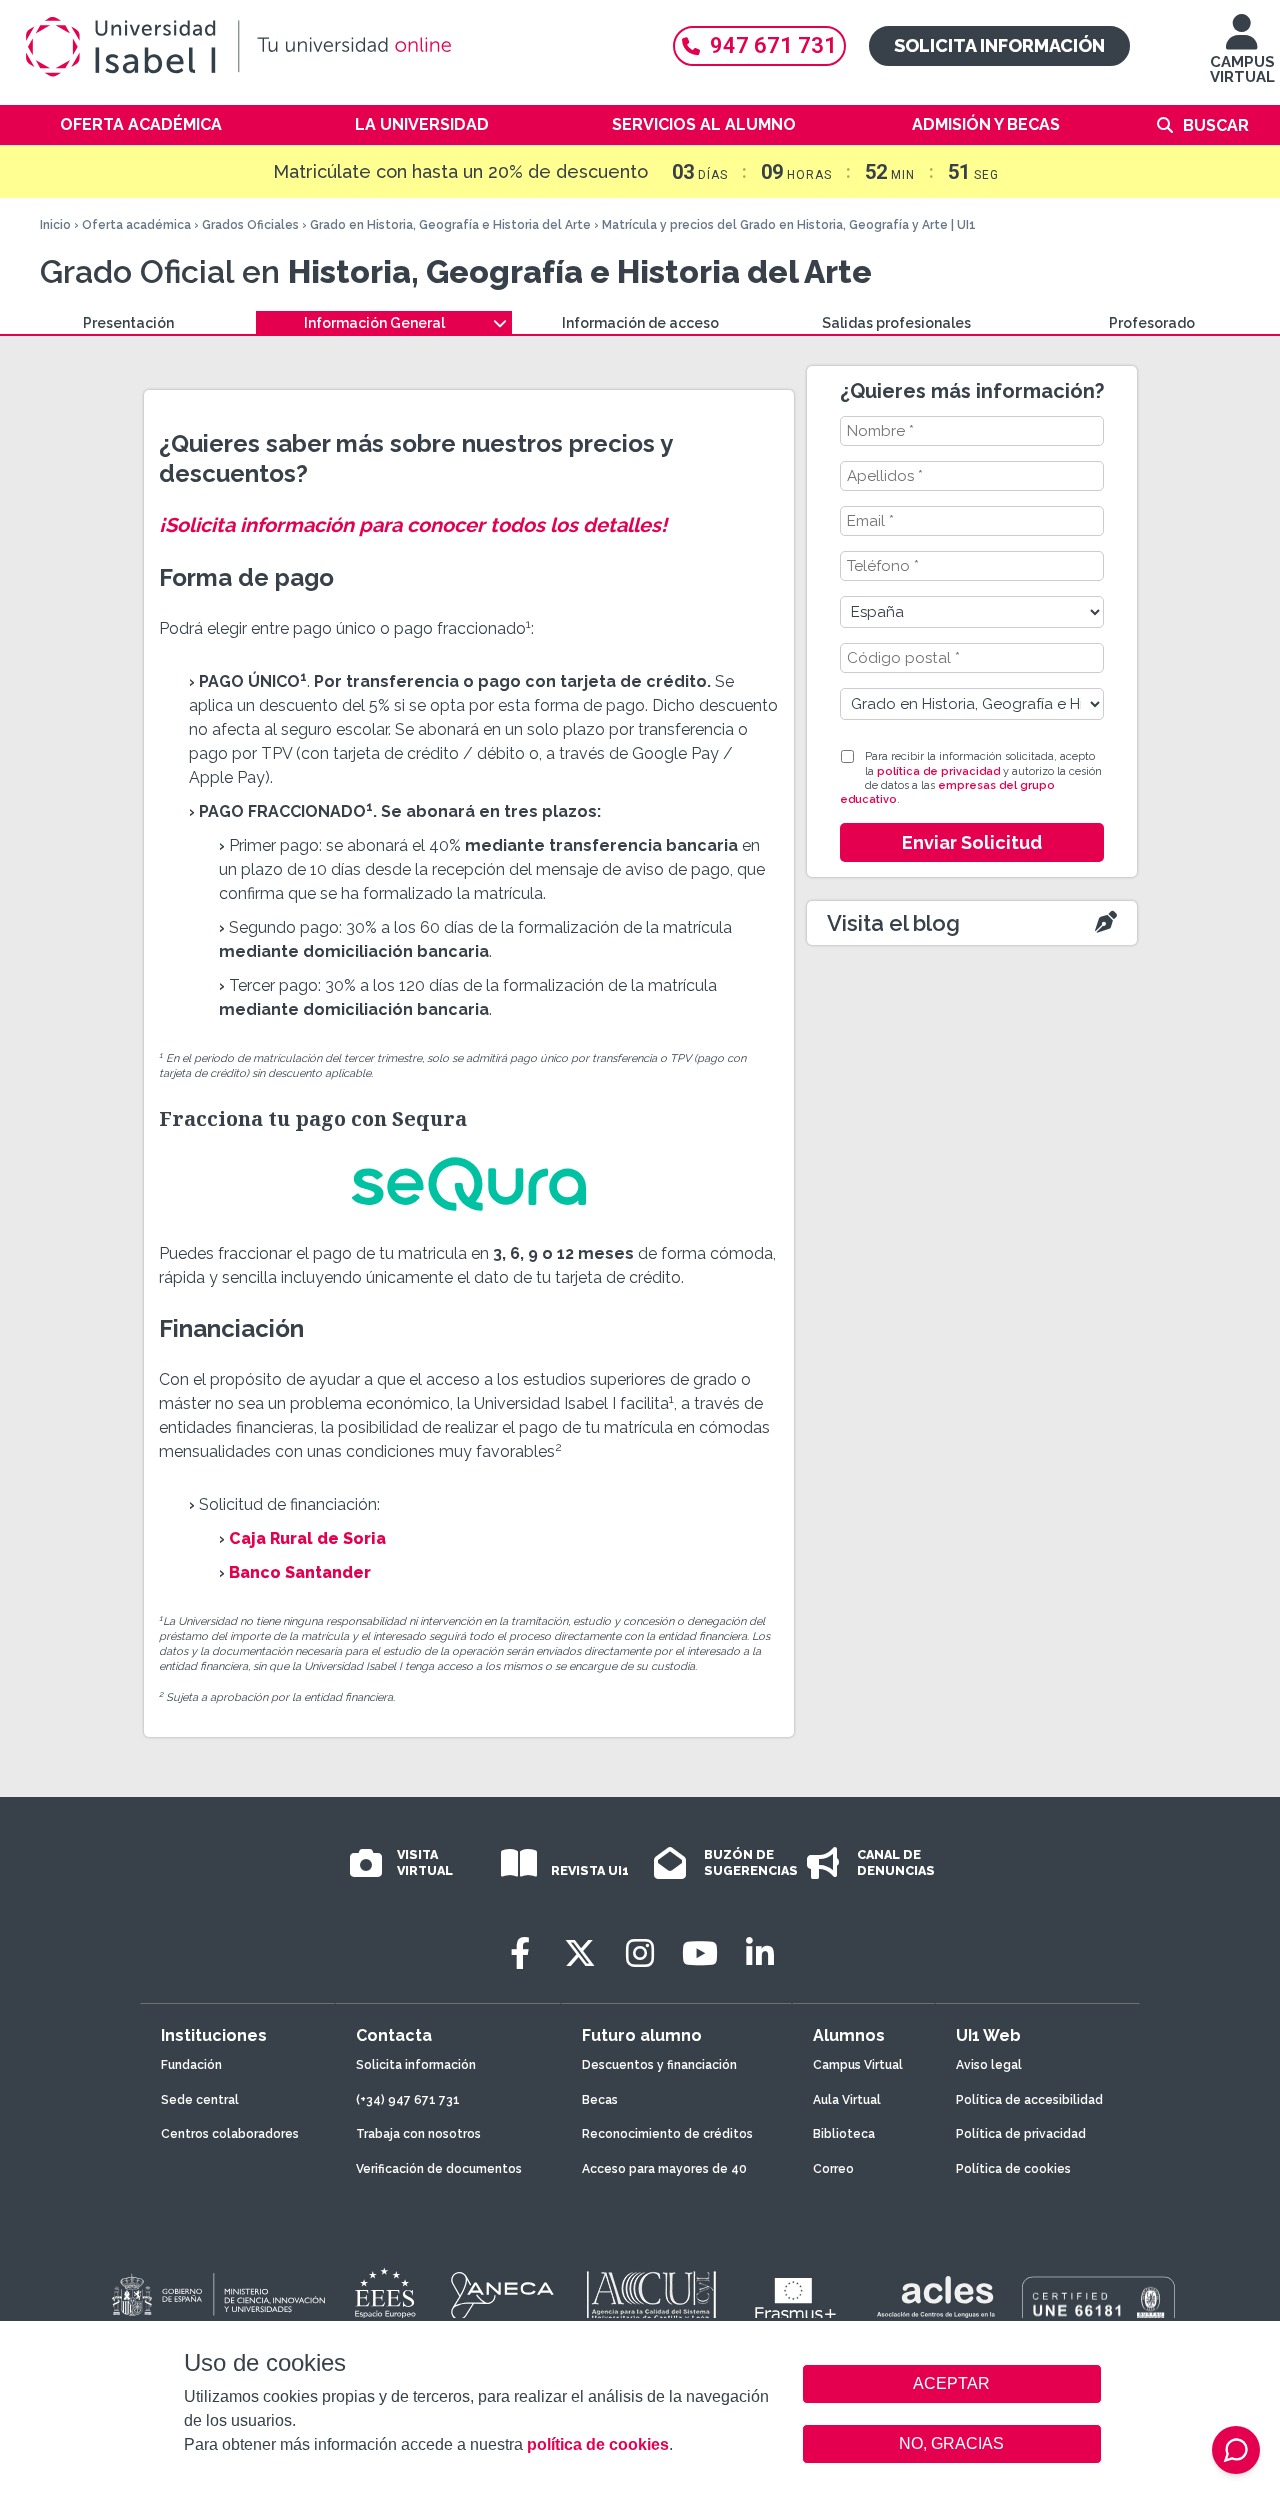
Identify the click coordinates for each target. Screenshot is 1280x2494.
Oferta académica (141, 124)
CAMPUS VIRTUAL (1242, 69)
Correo (833, 2169)
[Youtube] (700, 1953)
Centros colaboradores (230, 2134)
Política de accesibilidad (1029, 2100)
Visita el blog (893, 923)
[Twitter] (580, 1953)
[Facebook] (520, 1953)
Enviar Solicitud (972, 842)
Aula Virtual (847, 2100)
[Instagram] (640, 1953)
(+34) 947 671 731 (408, 2100)
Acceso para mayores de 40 (664, 2169)
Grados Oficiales (250, 225)
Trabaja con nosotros (418, 2134)
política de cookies (598, 2444)
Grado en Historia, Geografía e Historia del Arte (450, 225)
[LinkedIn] (760, 1953)
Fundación (191, 2065)
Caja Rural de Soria (307, 1538)
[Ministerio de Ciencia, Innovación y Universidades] (217, 2296)
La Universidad (422, 124)
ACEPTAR (952, 2384)
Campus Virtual (858, 2065)
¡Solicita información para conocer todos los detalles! (413, 525)
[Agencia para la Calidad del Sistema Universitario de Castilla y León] (651, 2296)
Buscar (1216, 125)
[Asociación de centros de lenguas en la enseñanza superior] (935, 2301)
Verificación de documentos (439, 2169)
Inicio (55, 225)
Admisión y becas (986, 124)
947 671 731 (773, 45)
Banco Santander (300, 1572)
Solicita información (999, 45)
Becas (600, 2100)
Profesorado (1152, 323)
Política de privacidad (1021, 2134)
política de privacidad (938, 771)
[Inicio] (330, 47)
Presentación (128, 323)
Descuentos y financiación (659, 2065)
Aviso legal (989, 2065)
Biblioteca (844, 2134)
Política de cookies (1013, 2169)
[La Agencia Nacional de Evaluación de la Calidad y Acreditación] (503, 2296)
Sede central (200, 2100)
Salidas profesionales (896, 323)
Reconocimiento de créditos (667, 2134)
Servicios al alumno (704, 124)
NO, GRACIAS (951, 2443)
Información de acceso (640, 323)
